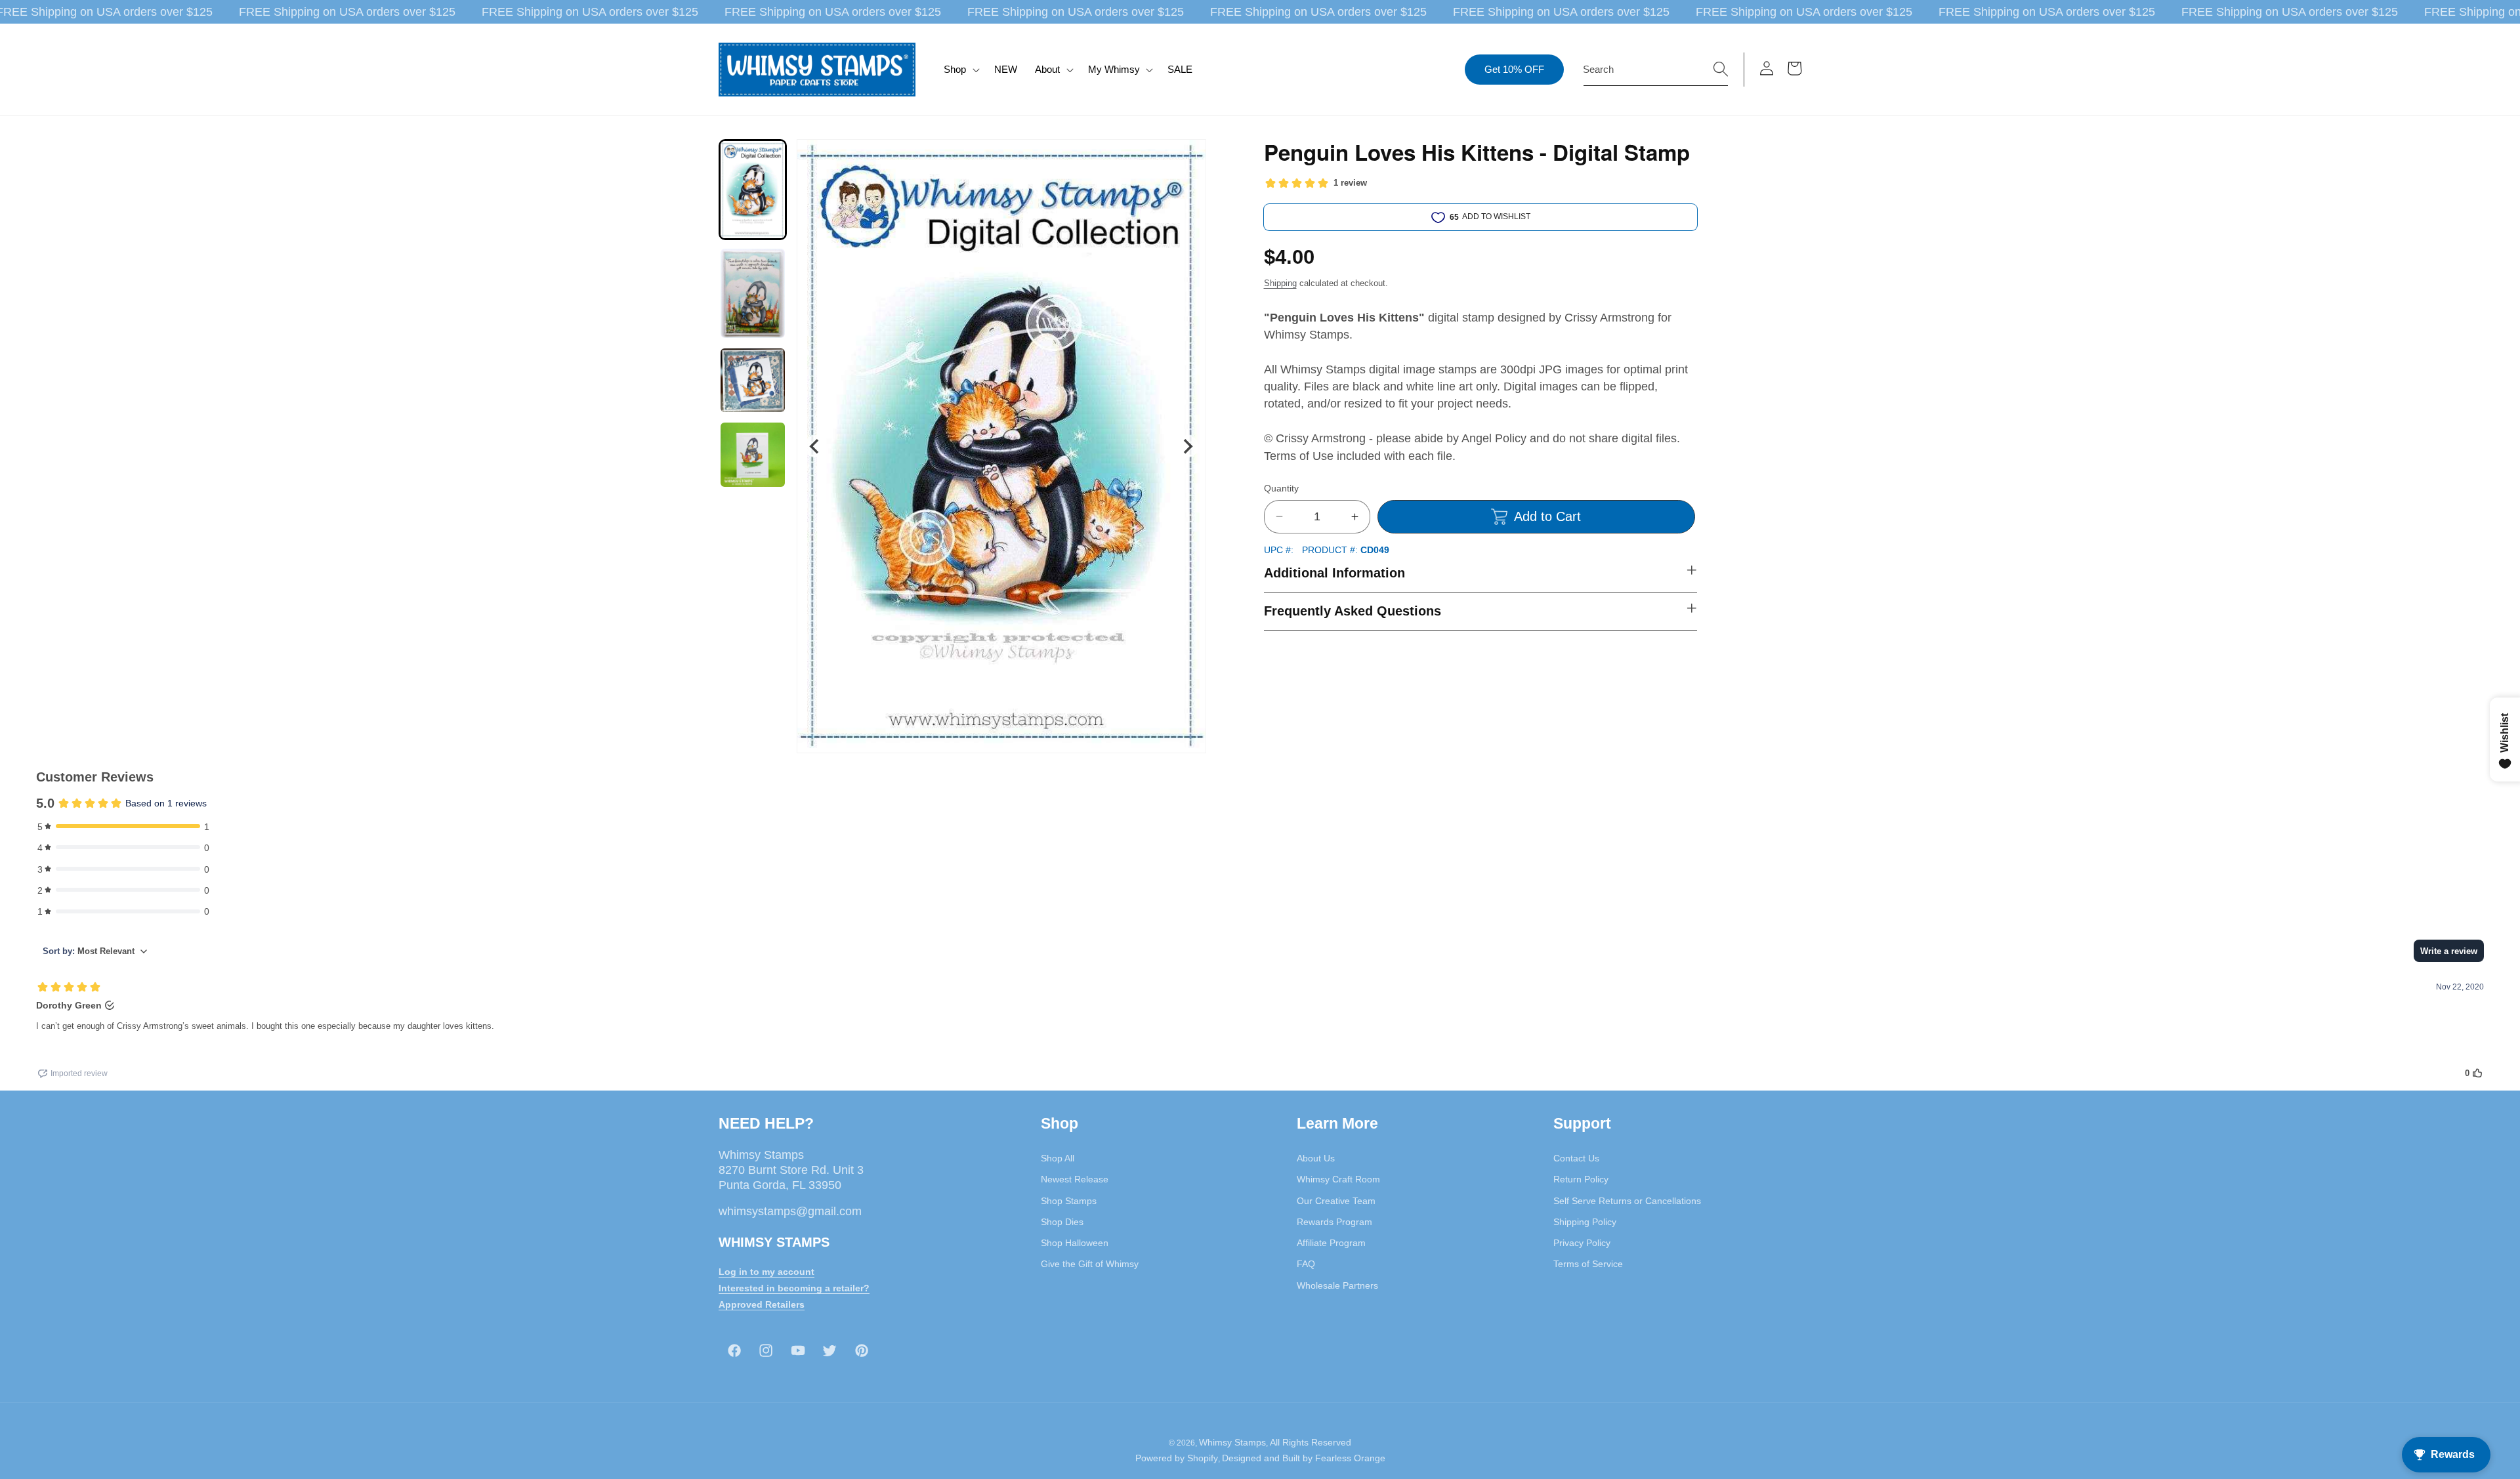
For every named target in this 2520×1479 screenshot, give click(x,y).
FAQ (1306, 1264)
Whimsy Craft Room (1338, 1179)
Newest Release (1075, 1179)
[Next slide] (1187, 447)
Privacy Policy (1582, 1243)
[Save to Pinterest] (1188, 157)
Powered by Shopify (1177, 1458)
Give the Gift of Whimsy (1090, 1264)
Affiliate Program (1331, 1243)
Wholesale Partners (1337, 1285)
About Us (1316, 1158)
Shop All (1058, 1158)
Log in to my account (766, 1272)
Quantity (1281, 488)
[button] (960, 70)
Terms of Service (1588, 1264)
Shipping (1280, 283)
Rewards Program (1334, 1222)
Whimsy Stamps (1232, 1442)
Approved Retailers (762, 1304)
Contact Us (1576, 1158)
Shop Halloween (1075, 1243)
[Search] (1721, 69)
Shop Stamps (1069, 1201)
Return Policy (1581, 1179)
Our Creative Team (1336, 1201)
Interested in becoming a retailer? (794, 1288)
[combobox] (1656, 70)
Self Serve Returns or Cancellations (1627, 1201)
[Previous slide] (815, 447)
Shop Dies (1062, 1222)
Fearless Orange (1350, 1458)
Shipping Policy (1585, 1222)
